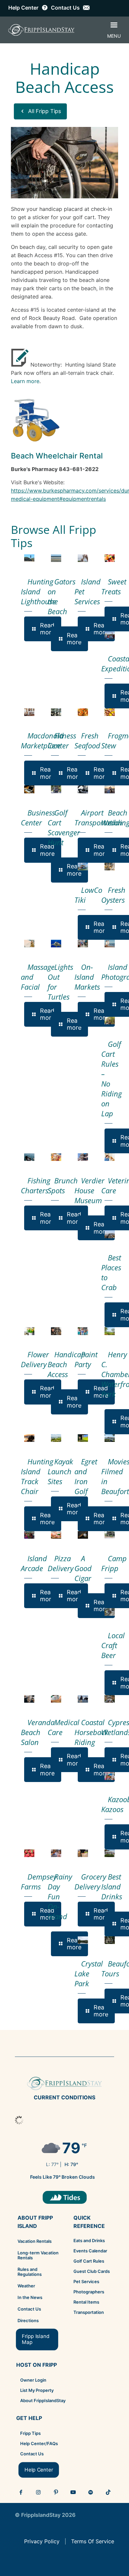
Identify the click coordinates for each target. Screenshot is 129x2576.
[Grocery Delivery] (83, 1853)
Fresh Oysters (113, 895)
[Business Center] (29, 789)
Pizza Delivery (61, 1563)
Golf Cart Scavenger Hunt (64, 827)
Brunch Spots (63, 1185)
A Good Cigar (83, 1568)
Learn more (25, 381)
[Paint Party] (83, 1331)
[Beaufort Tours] (110, 1940)
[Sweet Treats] (110, 558)
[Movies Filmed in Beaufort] (110, 1438)
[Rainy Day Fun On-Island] (56, 1853)
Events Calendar (90, 2251)
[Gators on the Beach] (56, 558)
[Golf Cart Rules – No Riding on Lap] (110, 1021)
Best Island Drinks (112, 1886)
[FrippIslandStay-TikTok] (108, 2492)
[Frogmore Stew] (110, 712)
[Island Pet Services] (83, 558)
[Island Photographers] (110, 944)
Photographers (89, 2292)
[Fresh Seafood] (83, 712)
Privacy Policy (42, 2541)
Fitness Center (62, 740)
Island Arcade (34, 1563)
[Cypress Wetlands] (110, 1699)
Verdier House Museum (89, 1190)
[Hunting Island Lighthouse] (29, 558)
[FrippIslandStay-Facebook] (21, 2492)
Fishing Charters (36, 1185)
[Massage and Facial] (29, 944)
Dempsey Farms (39, 1882)
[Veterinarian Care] (110, 1157)
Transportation (89, 2312)
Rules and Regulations (30, 2272)
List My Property (37, 2390)
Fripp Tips (30, 2433)
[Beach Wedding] (110, 789)
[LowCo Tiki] (83, 867)
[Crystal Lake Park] (83, 1940)
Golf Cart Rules (89, 2261)
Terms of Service (93, 2541)
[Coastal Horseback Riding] (83, 1699)
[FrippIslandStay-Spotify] (91, 2492)
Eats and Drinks (89, 2240)
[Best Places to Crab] (110, 1234)
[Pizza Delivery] (56, 1535)
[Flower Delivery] (29, 1331)
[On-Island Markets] (83, 944)
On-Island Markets (87, 977)
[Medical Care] (56, 1699)
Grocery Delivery (90, 1882)
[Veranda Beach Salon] (29, 1699)
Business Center (38, 817)
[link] (65, 2197)
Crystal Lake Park (89, 1973)
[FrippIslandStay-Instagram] (38, 2492)
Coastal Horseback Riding (91, 1732)
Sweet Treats (114, 586)
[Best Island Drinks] (110, 1853)
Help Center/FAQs (39, 2443)
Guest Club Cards (92, 2271)
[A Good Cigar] (83, 1535)
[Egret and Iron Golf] (83, 1438)
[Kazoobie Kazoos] (110, 1776)
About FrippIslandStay (43, 2400)
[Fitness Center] (56, 712)
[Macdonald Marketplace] (29, 712)
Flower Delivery (35, 1359)
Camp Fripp (114, 1563)
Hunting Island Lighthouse (38, 591)
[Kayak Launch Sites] (56, 1438)
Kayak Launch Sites (60, 1471)
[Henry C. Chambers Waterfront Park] (110, 1331)
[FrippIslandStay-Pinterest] (56, 2492)
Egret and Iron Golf (86, 1476)
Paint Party (86, 1359)
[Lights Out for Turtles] (56, 944)
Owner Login (33, 2380)
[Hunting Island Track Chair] (29, 1438)
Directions (28, 2320)
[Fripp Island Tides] (65, 2197)
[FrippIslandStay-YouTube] (73, 2492)
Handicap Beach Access (66, 1364)
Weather (26, 2286)
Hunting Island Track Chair (37, 1476)
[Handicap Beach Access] (56, 1331)
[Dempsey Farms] (29, 1853)
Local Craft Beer (113, 1645)
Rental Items (86, 2302)
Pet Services (86, 2281)
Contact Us (29, 2309)
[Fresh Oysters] (110, 867)
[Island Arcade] (29, 1535)
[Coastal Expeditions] (110, 635)
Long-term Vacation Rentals (38, 2255)
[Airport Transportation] (83, 789)
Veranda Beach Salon (38, 1732)
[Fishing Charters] (29, 1157)
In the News (30, 2297)
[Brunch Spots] (56, 1157)
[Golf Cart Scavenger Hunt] (56, 789)
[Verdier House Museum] (83, 1157)
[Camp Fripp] (110, 1535)
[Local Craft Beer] (110, 1612)
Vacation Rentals (35, 2241)
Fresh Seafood (87, 740)
